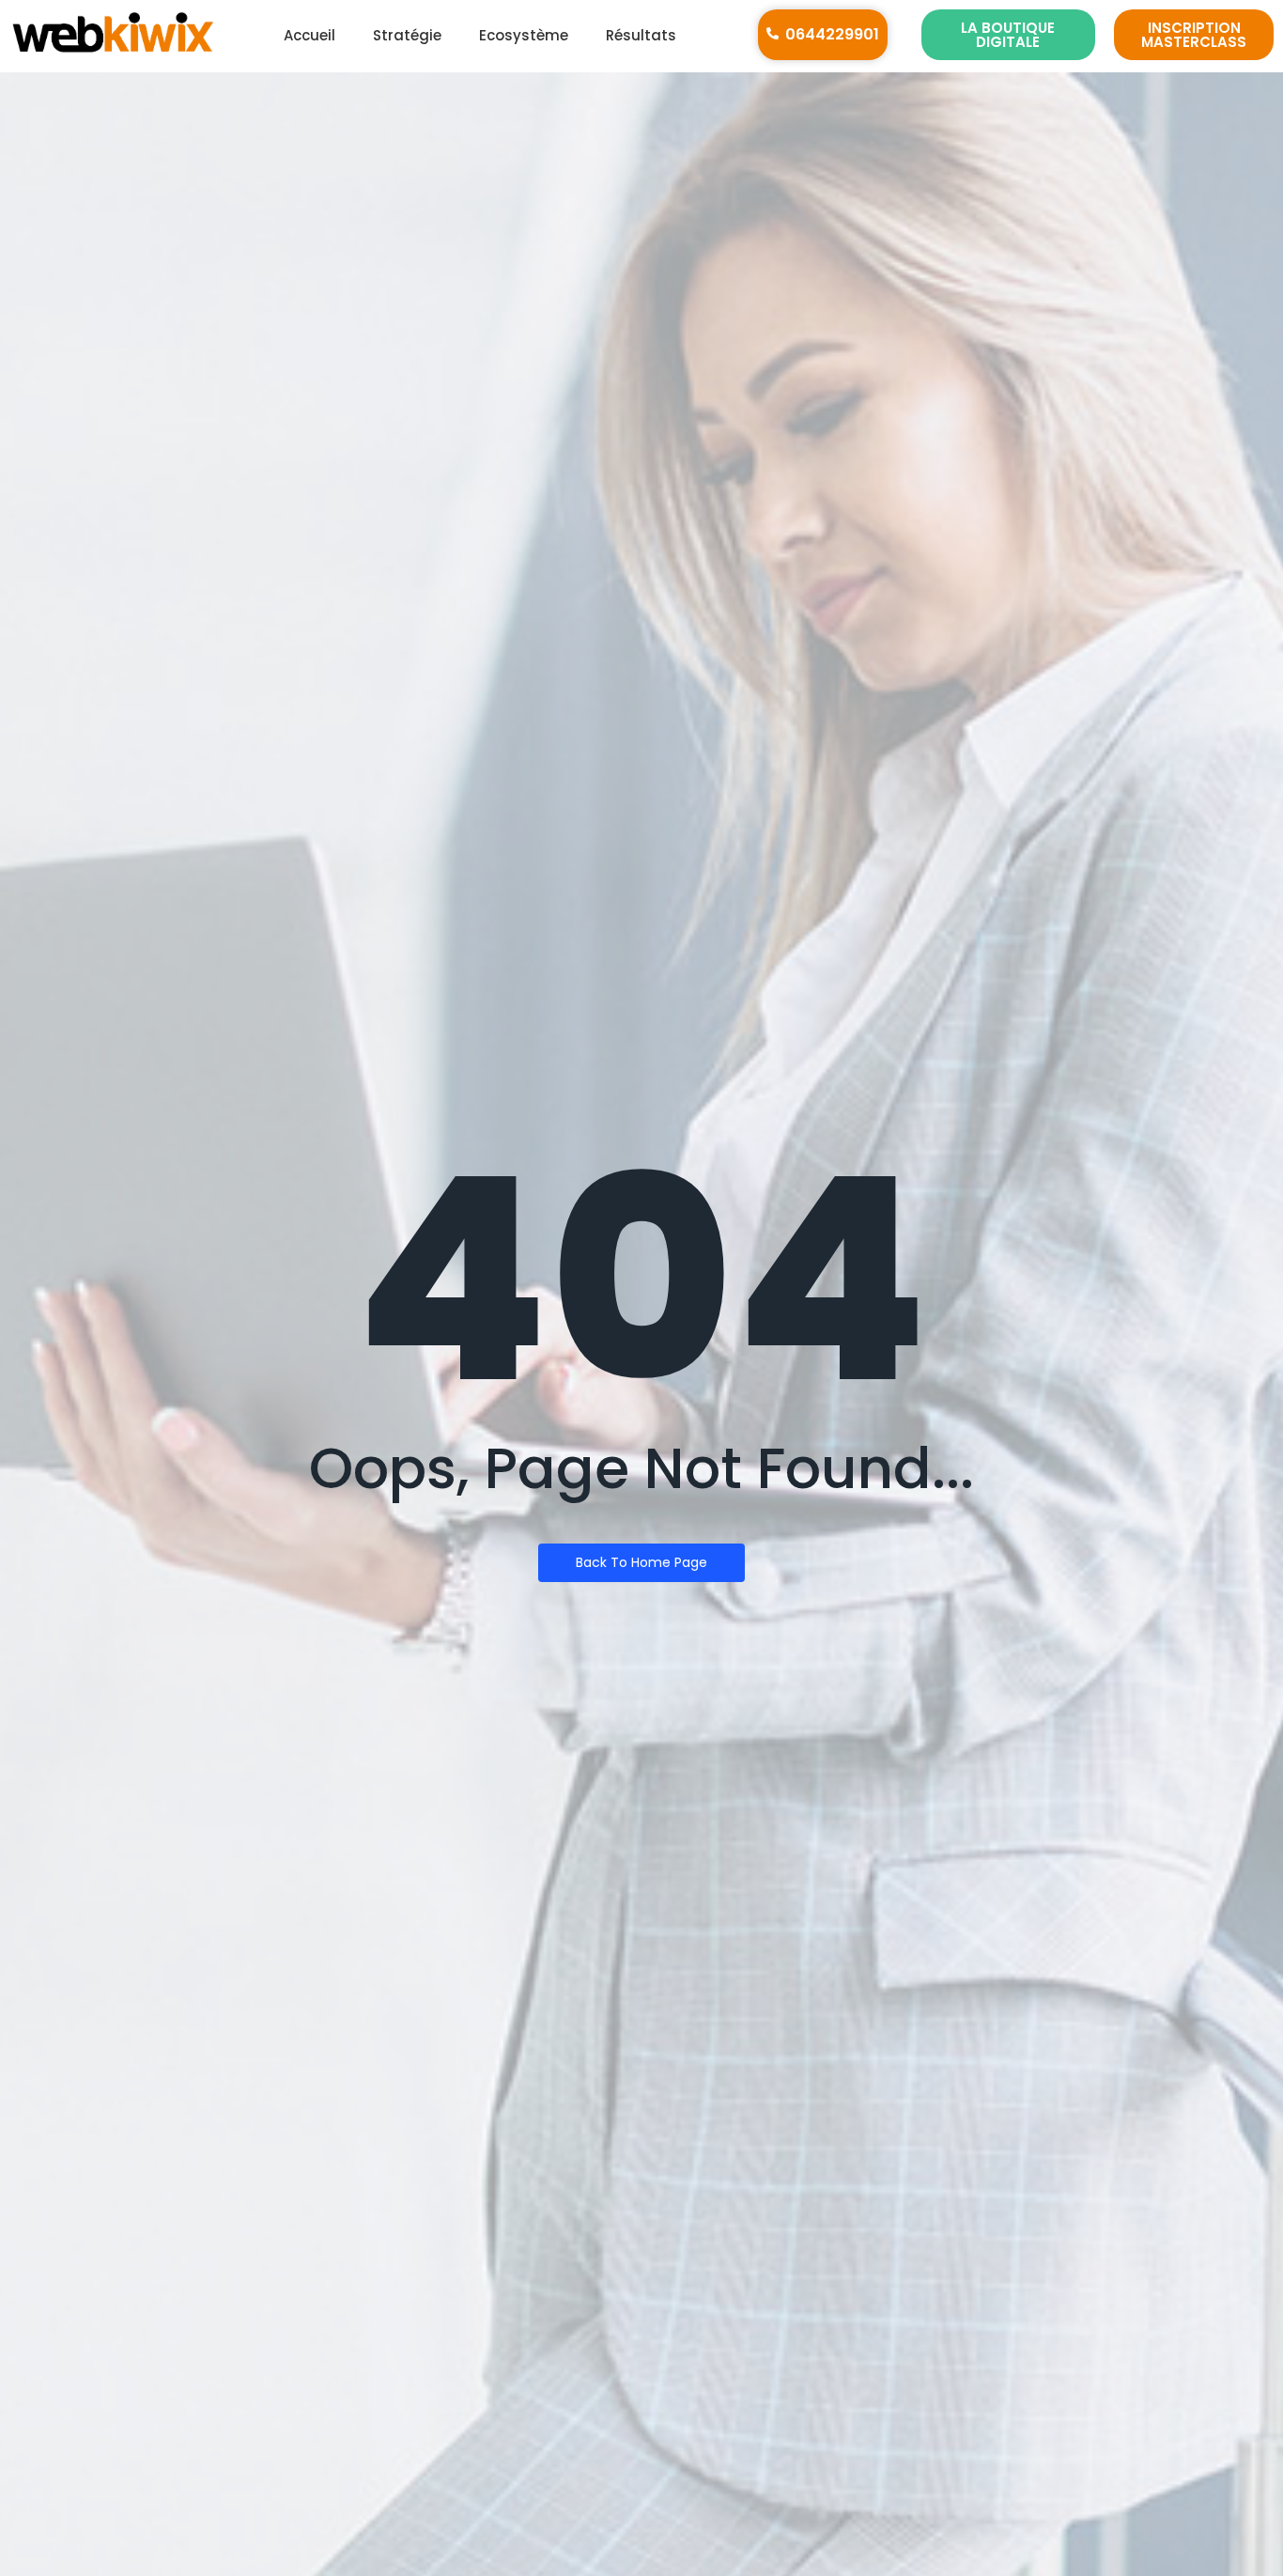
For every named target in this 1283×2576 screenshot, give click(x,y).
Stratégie (407, 35)
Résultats (641, 35)
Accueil (309, 35)
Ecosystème (524, 35)
